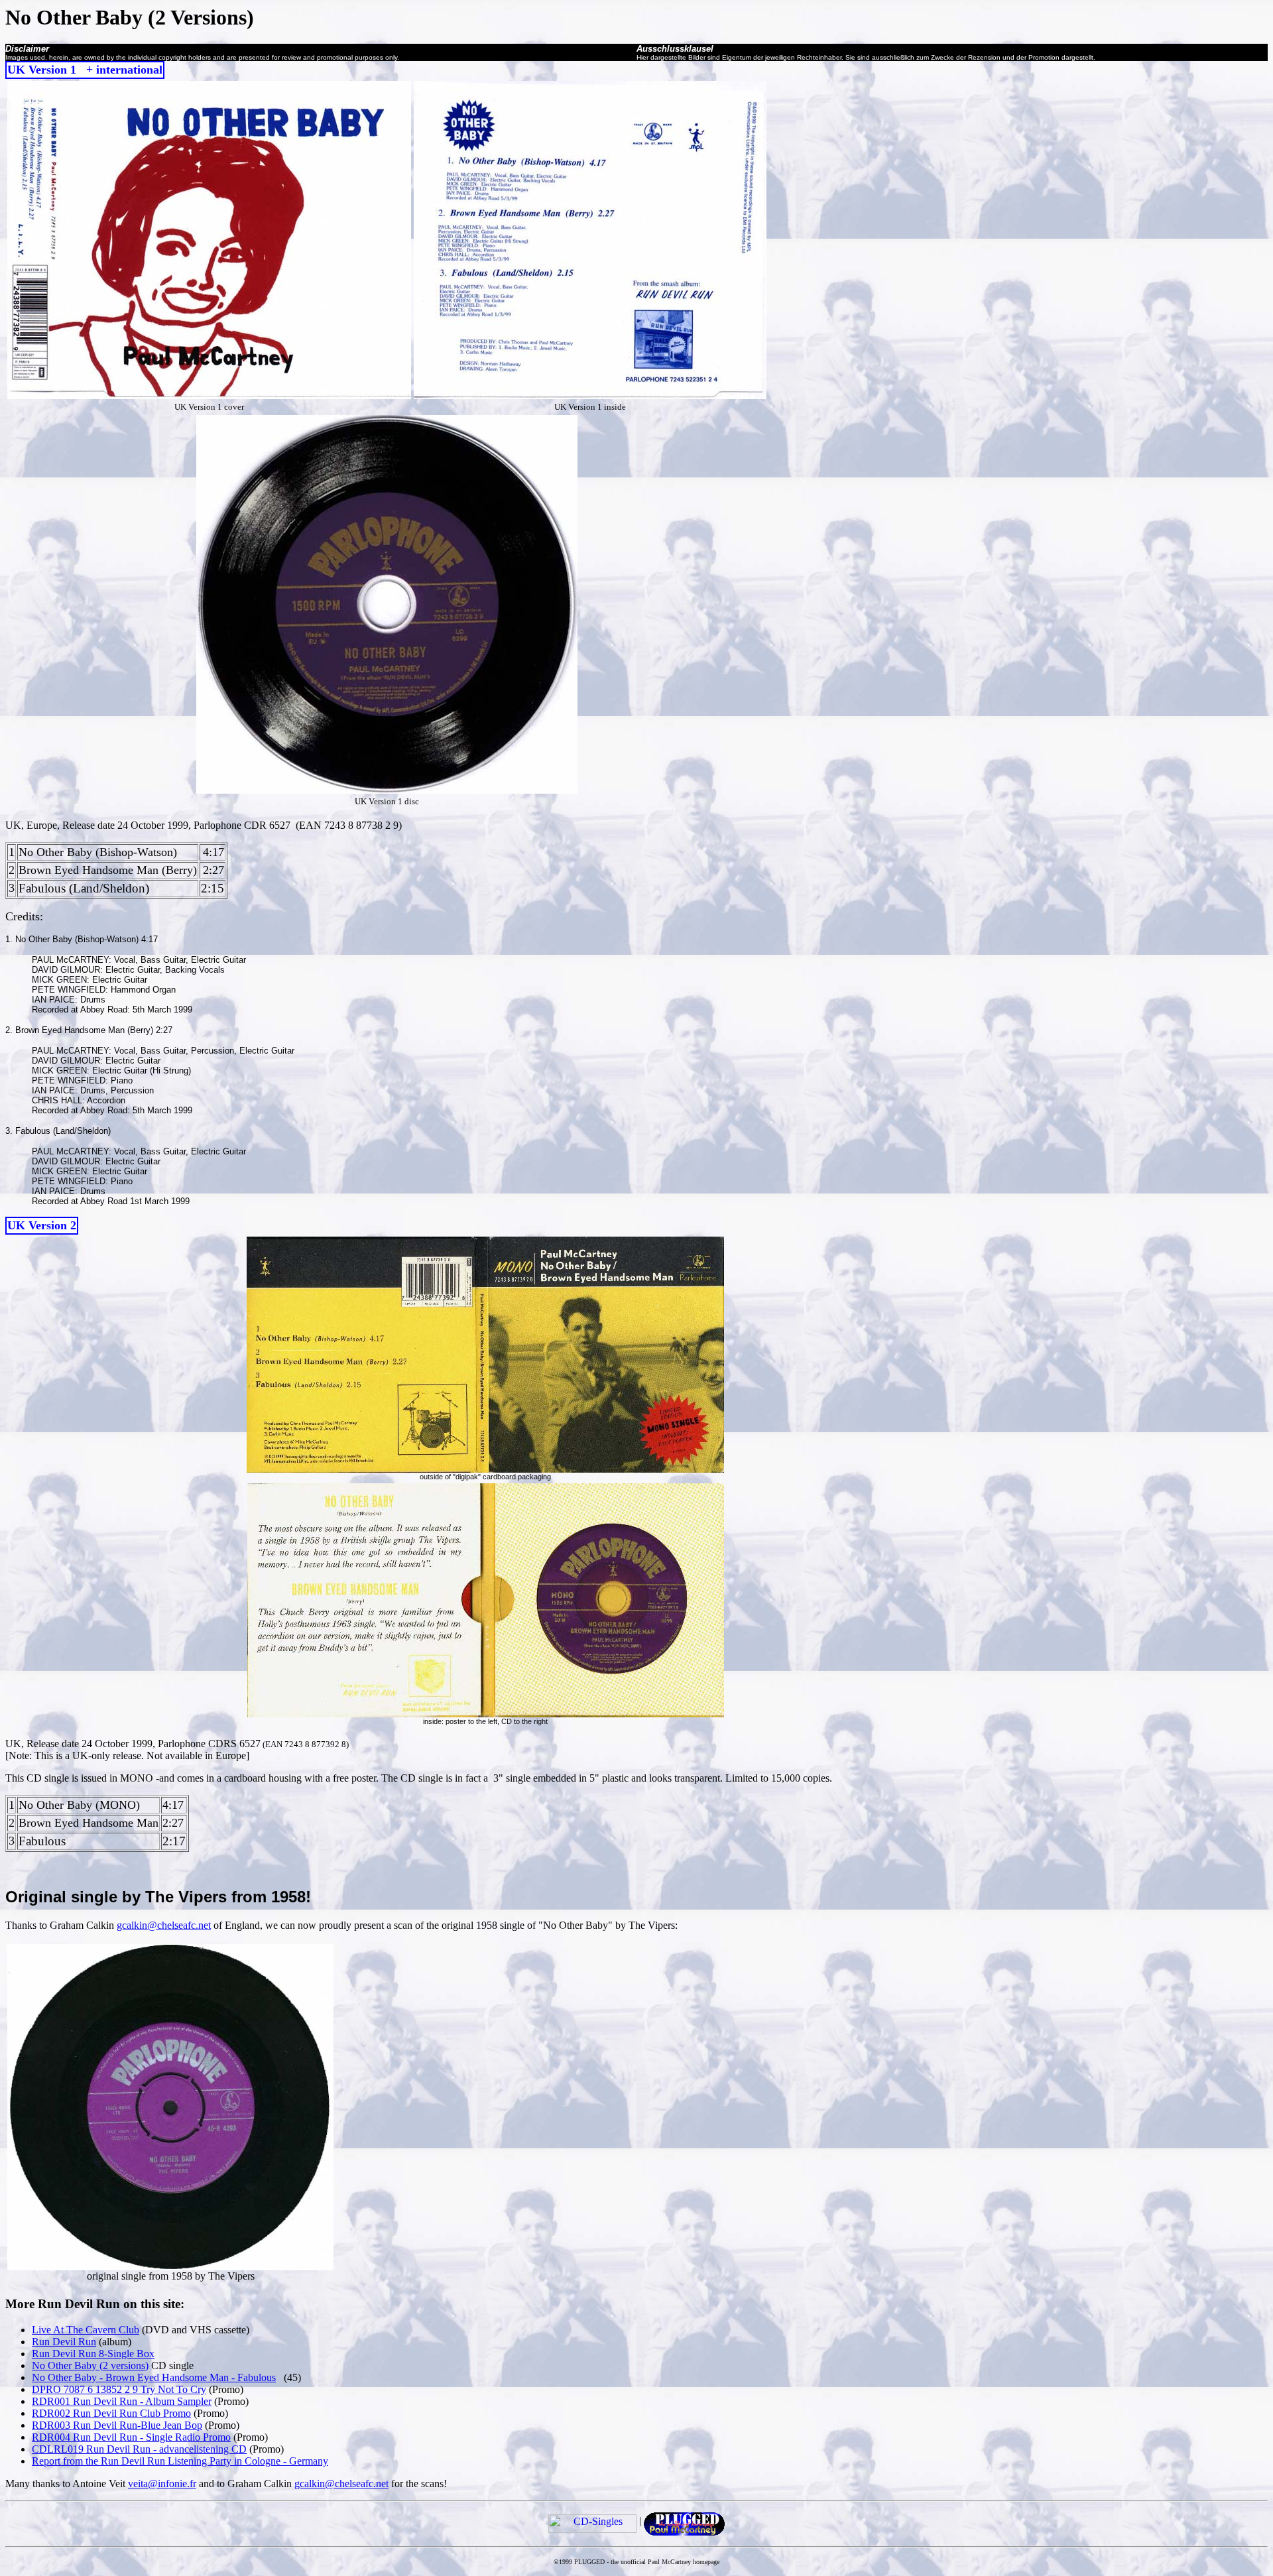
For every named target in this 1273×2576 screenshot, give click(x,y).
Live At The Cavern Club (86, 2330)
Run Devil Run (64, 2342)
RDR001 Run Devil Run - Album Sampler (122, 2401)
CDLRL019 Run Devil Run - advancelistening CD (139, 2449)
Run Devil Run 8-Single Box (93, 2354)
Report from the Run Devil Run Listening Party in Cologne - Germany (180, 2461)
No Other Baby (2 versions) (90, 2365)
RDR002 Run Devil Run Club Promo (111, 2413)
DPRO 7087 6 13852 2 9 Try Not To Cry (119, 2389)
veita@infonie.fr (162, 2484)
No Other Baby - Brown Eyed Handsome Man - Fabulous (154, 2377)
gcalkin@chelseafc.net (164, 1925)
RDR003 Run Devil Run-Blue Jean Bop (117, 2425)
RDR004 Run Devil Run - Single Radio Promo (131, 2437)
